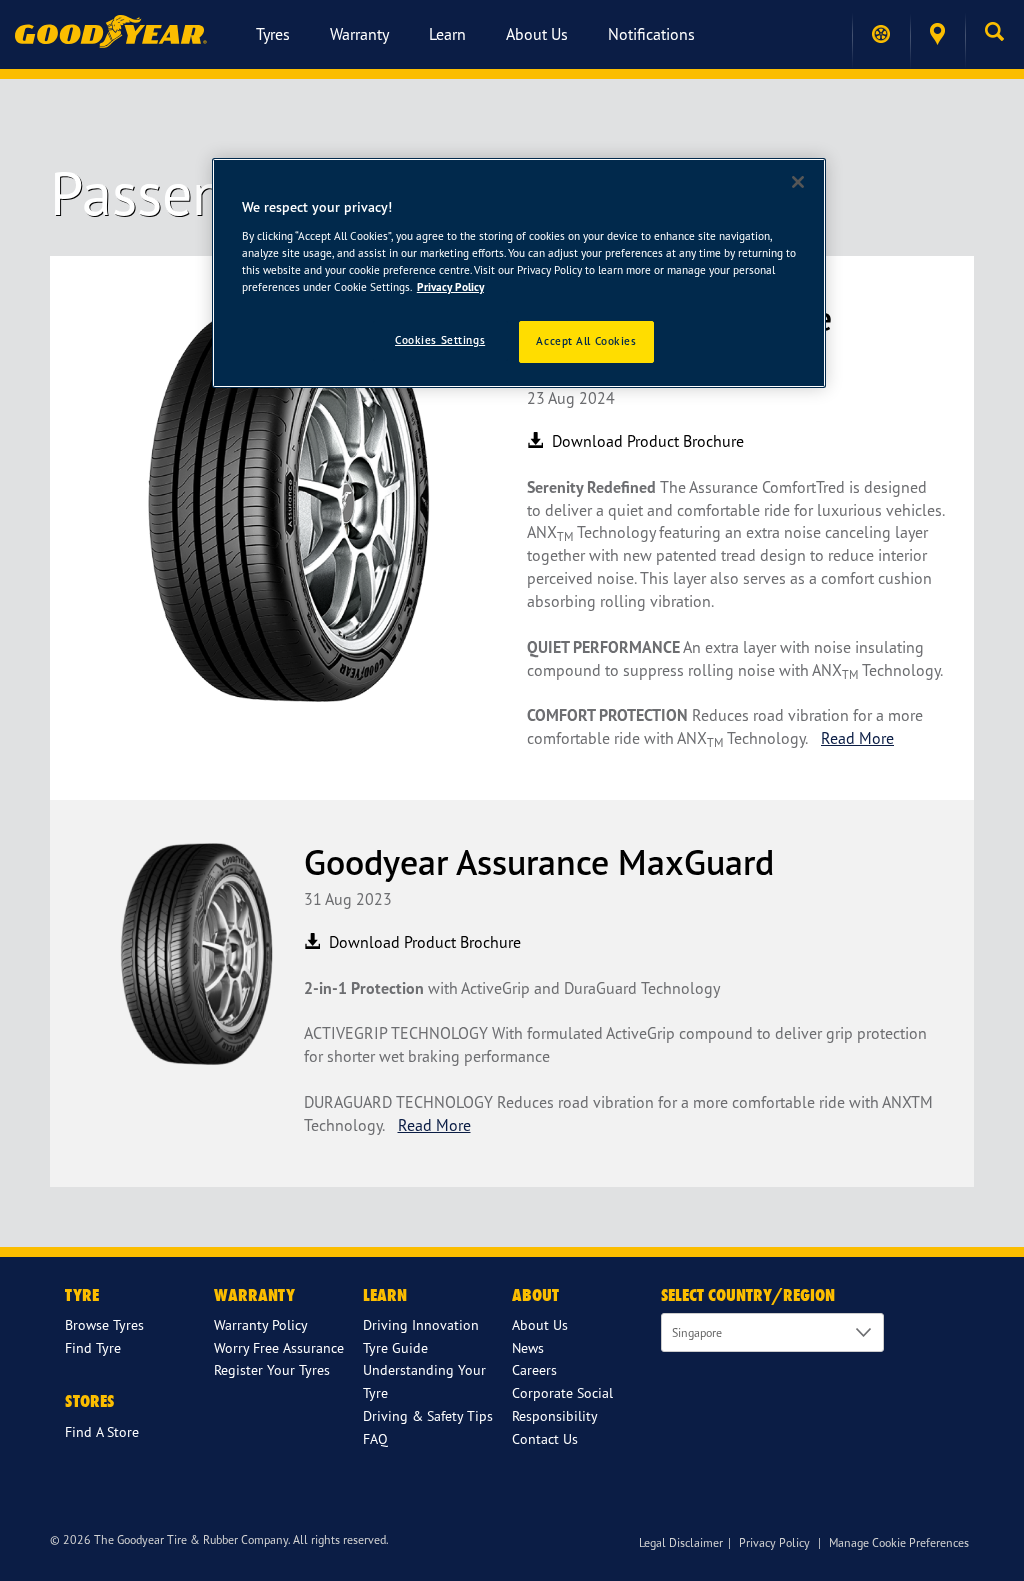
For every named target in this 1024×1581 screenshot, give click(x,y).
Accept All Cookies (586, 341)
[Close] (798, 182)
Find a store (937, 34)
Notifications (651, 34)
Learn (447, 34)
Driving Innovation (421, 1324)
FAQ (375, 1438)
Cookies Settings (440, 340)
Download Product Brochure (646, 441)
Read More (857, 738)
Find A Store (102, 1431)
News (528, 1347)
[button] (994, 34)
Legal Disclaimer (681, 1542)
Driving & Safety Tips (428, 1415)
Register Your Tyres (272, 1369)
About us (537, 34)
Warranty (359, 34)
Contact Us (545, 1438)
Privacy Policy (774, 1542)
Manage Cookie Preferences (899, 1542)
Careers (534, 1369)
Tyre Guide (395, 1347)
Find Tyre (93, 1347)
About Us (540, 1324)
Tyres (273, 34)
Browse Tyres (104, 1324)
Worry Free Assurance (279, 1347)
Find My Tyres (881, 34)
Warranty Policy (261, 1324)
